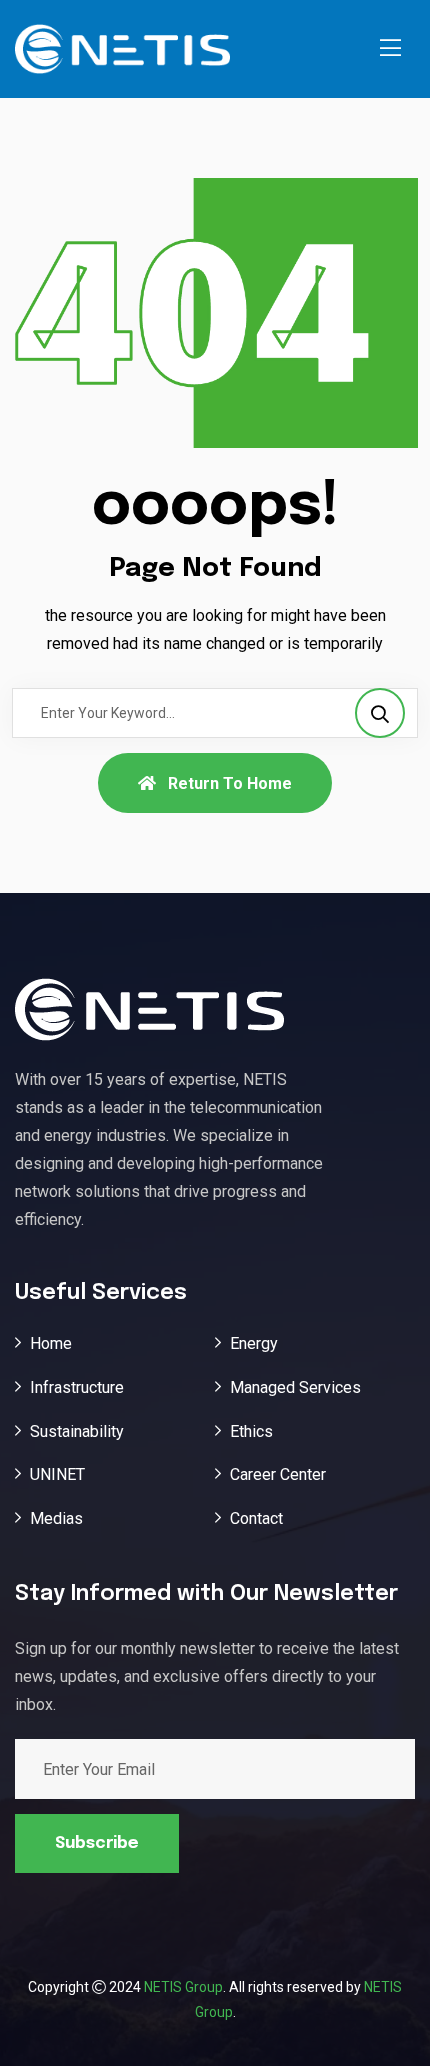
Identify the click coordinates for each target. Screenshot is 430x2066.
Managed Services (295, 1387)
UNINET (57, 1474)
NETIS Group (183, 1987)
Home (51, 1343)
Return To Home (230, 783)
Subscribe (97, 1843)
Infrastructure (77, 1387)
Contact (256, 1518)
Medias (56, 1518)
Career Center (278, 1474)
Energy (254, 1343)
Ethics (251, 1431)
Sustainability (77, 1431)
